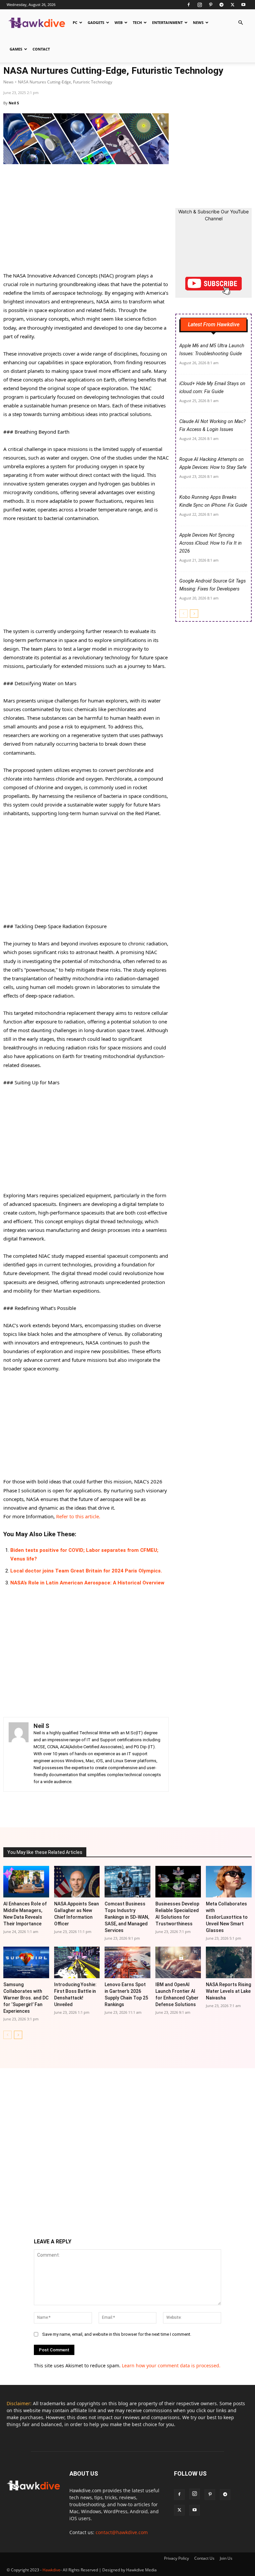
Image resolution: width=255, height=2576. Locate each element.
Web (119, 22)
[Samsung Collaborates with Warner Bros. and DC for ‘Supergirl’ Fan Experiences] (26, 1962)
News (198, 22)
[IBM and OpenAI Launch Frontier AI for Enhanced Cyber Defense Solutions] (178, 1962)
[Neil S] (19, 1754)
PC (75, 22)
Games (16, 49)
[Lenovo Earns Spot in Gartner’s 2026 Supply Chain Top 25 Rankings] (127, 1962)
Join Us (226, 2558)
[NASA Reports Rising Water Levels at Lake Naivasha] (229, 1962)
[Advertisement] (86, 222)
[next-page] (194, 614)
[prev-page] (183, 614)
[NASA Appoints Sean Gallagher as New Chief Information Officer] (77, 1882)
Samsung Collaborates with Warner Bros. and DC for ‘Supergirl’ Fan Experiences (26, 1998)
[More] (145, 1808)
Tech (137, 22)
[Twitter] (232, 5)
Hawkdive (51, 2570)
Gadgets (96, 22)
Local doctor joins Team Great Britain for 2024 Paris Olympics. (86, 1571)
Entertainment (167, 22)
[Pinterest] (211, 5)
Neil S (14, 103)
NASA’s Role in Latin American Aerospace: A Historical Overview (87, 1583)
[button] (240, 23)
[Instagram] (200, 5)
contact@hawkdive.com (122, 2532)
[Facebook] (189, 5)
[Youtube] (243, 5)
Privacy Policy (176, 2558)
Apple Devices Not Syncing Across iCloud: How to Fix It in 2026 (211, 543)
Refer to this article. (78, 1516)
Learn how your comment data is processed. (171, 2365)
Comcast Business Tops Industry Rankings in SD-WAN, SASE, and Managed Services (127, 1917)
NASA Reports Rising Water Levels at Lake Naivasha (228, 1991)
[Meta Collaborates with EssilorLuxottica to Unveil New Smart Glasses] (229, 1882)
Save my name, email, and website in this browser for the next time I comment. (117, 2334)
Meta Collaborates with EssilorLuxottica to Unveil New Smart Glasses (227, 1917)
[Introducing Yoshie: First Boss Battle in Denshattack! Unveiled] (77, 1962)
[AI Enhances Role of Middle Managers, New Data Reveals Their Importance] (26, 1882)
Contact (41, 49)
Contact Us (204, 2558)
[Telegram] (221, 5)
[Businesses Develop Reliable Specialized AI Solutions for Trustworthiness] (178, 1882)
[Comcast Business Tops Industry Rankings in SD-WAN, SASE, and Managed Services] (127, 1882)
